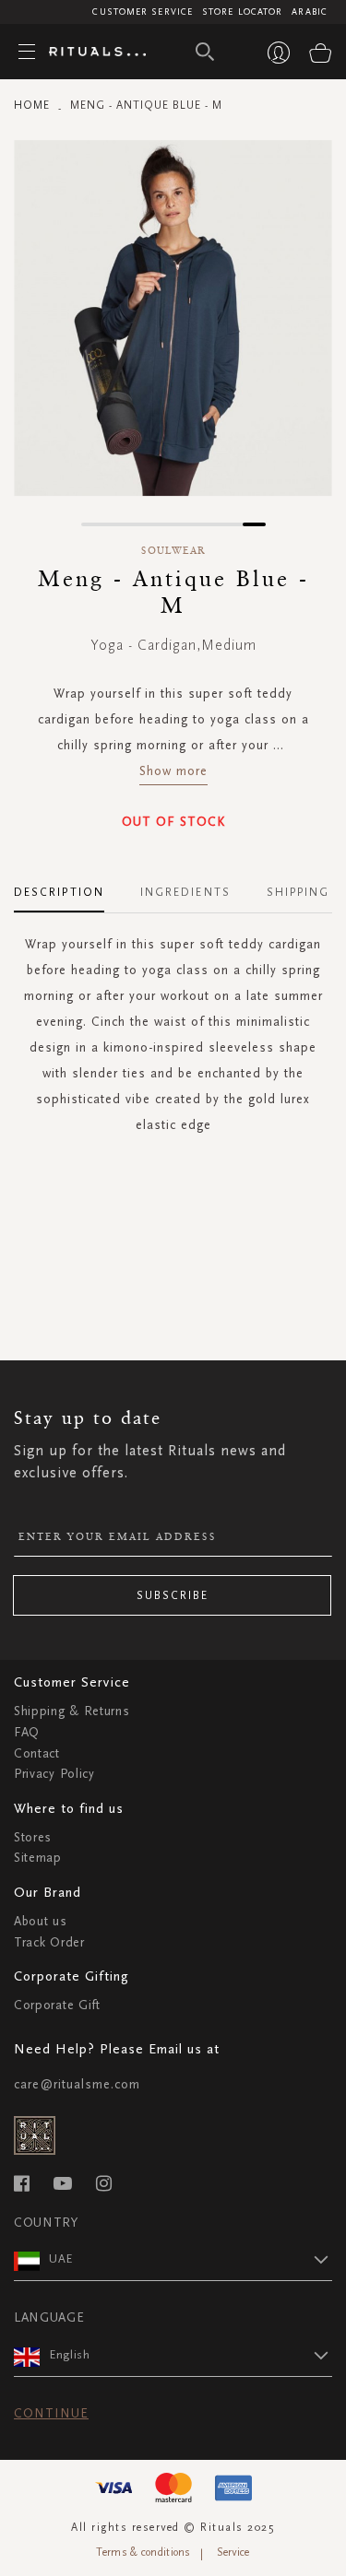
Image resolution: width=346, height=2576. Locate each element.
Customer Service (143, 12)
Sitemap (38, 1858)
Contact (37, 1753)
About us (41, 1921)
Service (233, 2552)
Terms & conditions (143, 2552)
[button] (93, 524)
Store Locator (242, 12)
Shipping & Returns (72, 1711)
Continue (51, 2413)
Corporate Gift (57, 2005)
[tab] (68, 886)
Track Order (49, 1942)
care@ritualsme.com (77, 2084)
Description (59, 892)
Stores (33, 1837)
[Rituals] (90, 53)
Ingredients (185, 892)
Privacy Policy (54, 1774)
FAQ (27, 1732)
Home (32, 105)
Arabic (310, 12)
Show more (173, 771)
